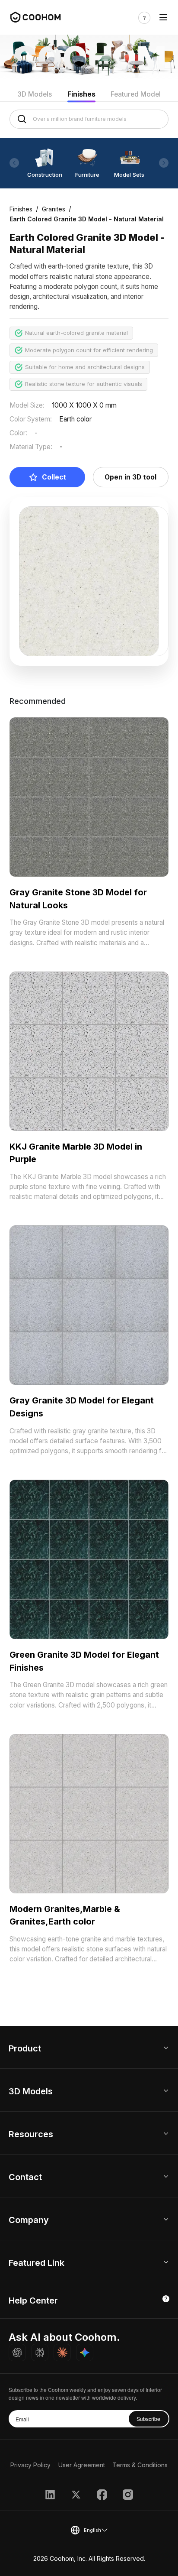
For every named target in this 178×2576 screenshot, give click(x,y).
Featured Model (136, 94)
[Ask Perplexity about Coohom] (40, 2352)
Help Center (33, 2301)
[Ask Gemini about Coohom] (85, 2352)
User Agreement (82, 2465)
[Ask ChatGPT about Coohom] (17, 2352)
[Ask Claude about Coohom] (62, 2352)
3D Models (35, 94)
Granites (54, 209)
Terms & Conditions (140, 2465)
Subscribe (148, 2419)
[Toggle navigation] (163, 18)
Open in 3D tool (130, 477)
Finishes (81, 94)
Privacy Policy (30, 2465)
